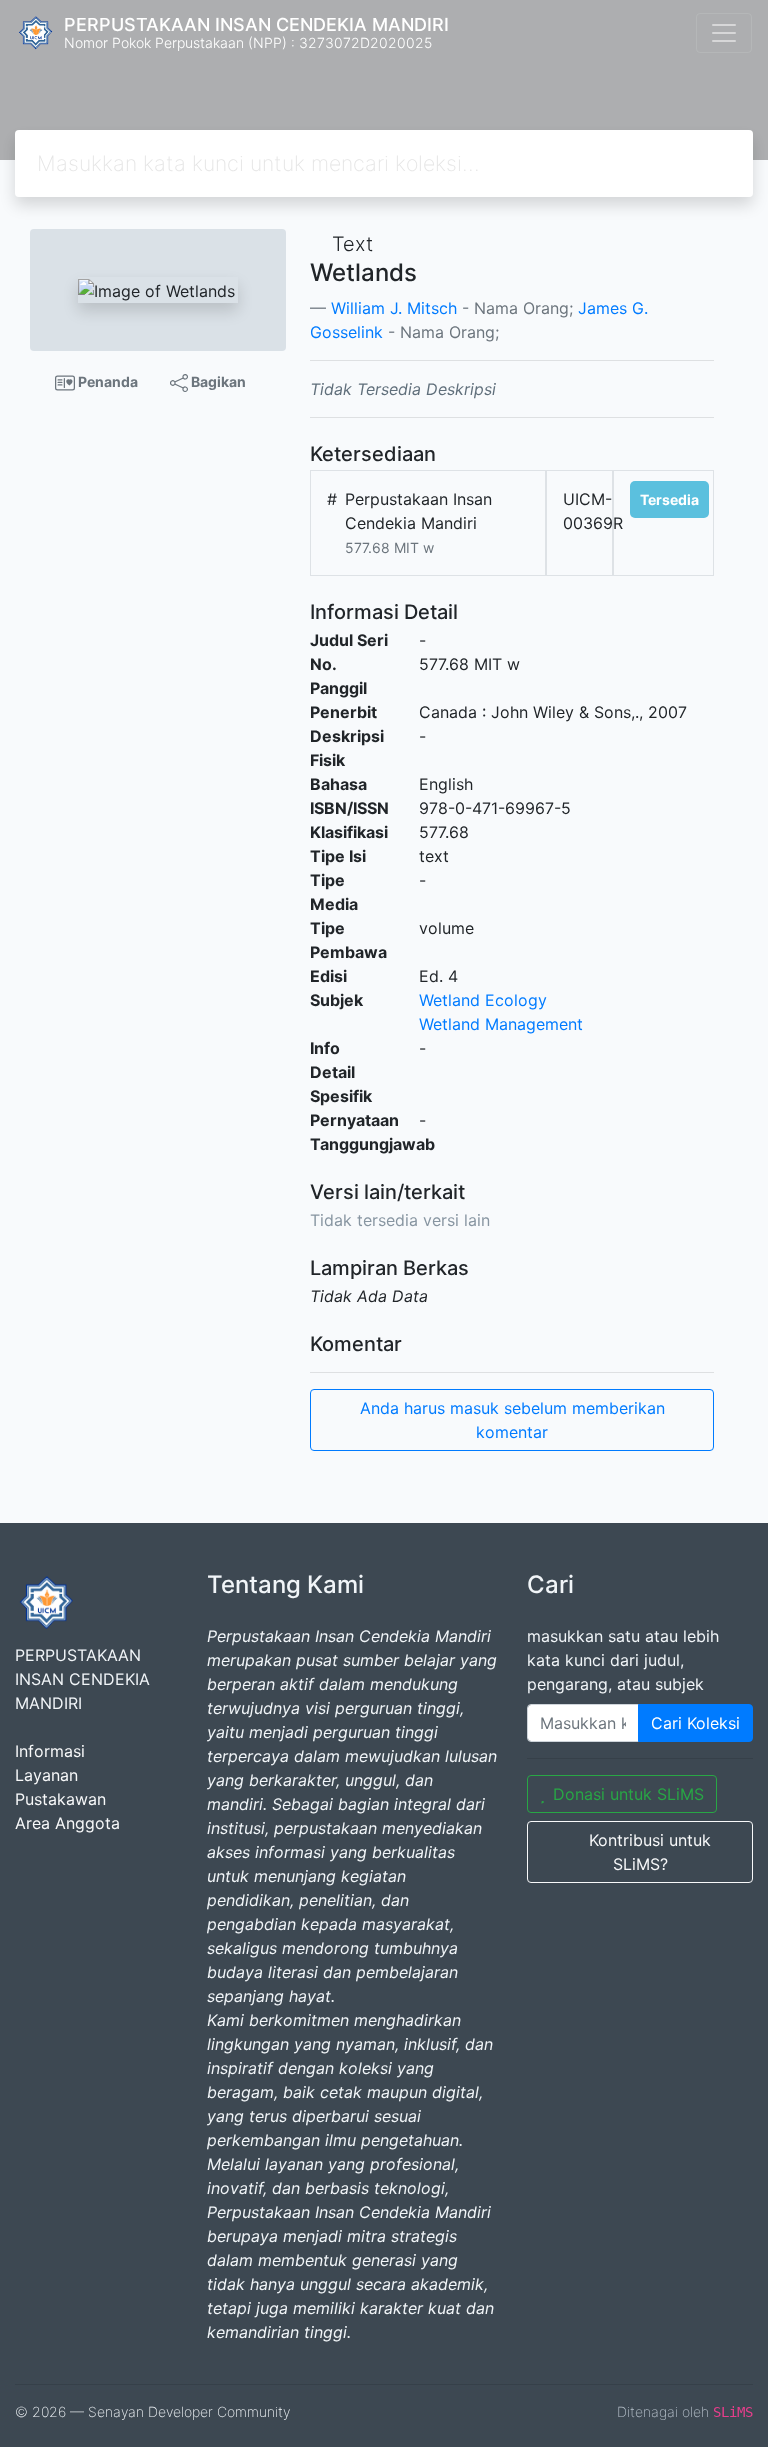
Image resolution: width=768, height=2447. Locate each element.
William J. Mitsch (394, 308)
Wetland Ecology (483, 1000)
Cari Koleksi (695, 1723)
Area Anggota (67, 1823)
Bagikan (217, 381)
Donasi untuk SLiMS (628, 1794)
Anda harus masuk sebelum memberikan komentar (512, 1420)
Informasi (50, 1751)
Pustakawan (60, 1799)
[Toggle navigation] (724, 33)
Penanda (106, 381)
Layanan (46, 1775)
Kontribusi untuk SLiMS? (650, 1852)
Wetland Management (501, 1024)
